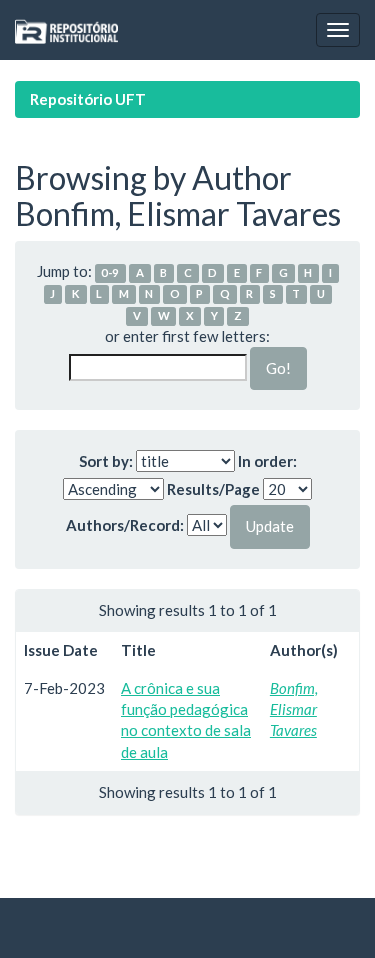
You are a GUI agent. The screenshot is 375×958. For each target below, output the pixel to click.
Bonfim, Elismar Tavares (294, 709)
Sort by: (106, 461)
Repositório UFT (88, 99)
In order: (267, 461)
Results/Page (213, 489)
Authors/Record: (125, 525)
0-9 (110, 272)
